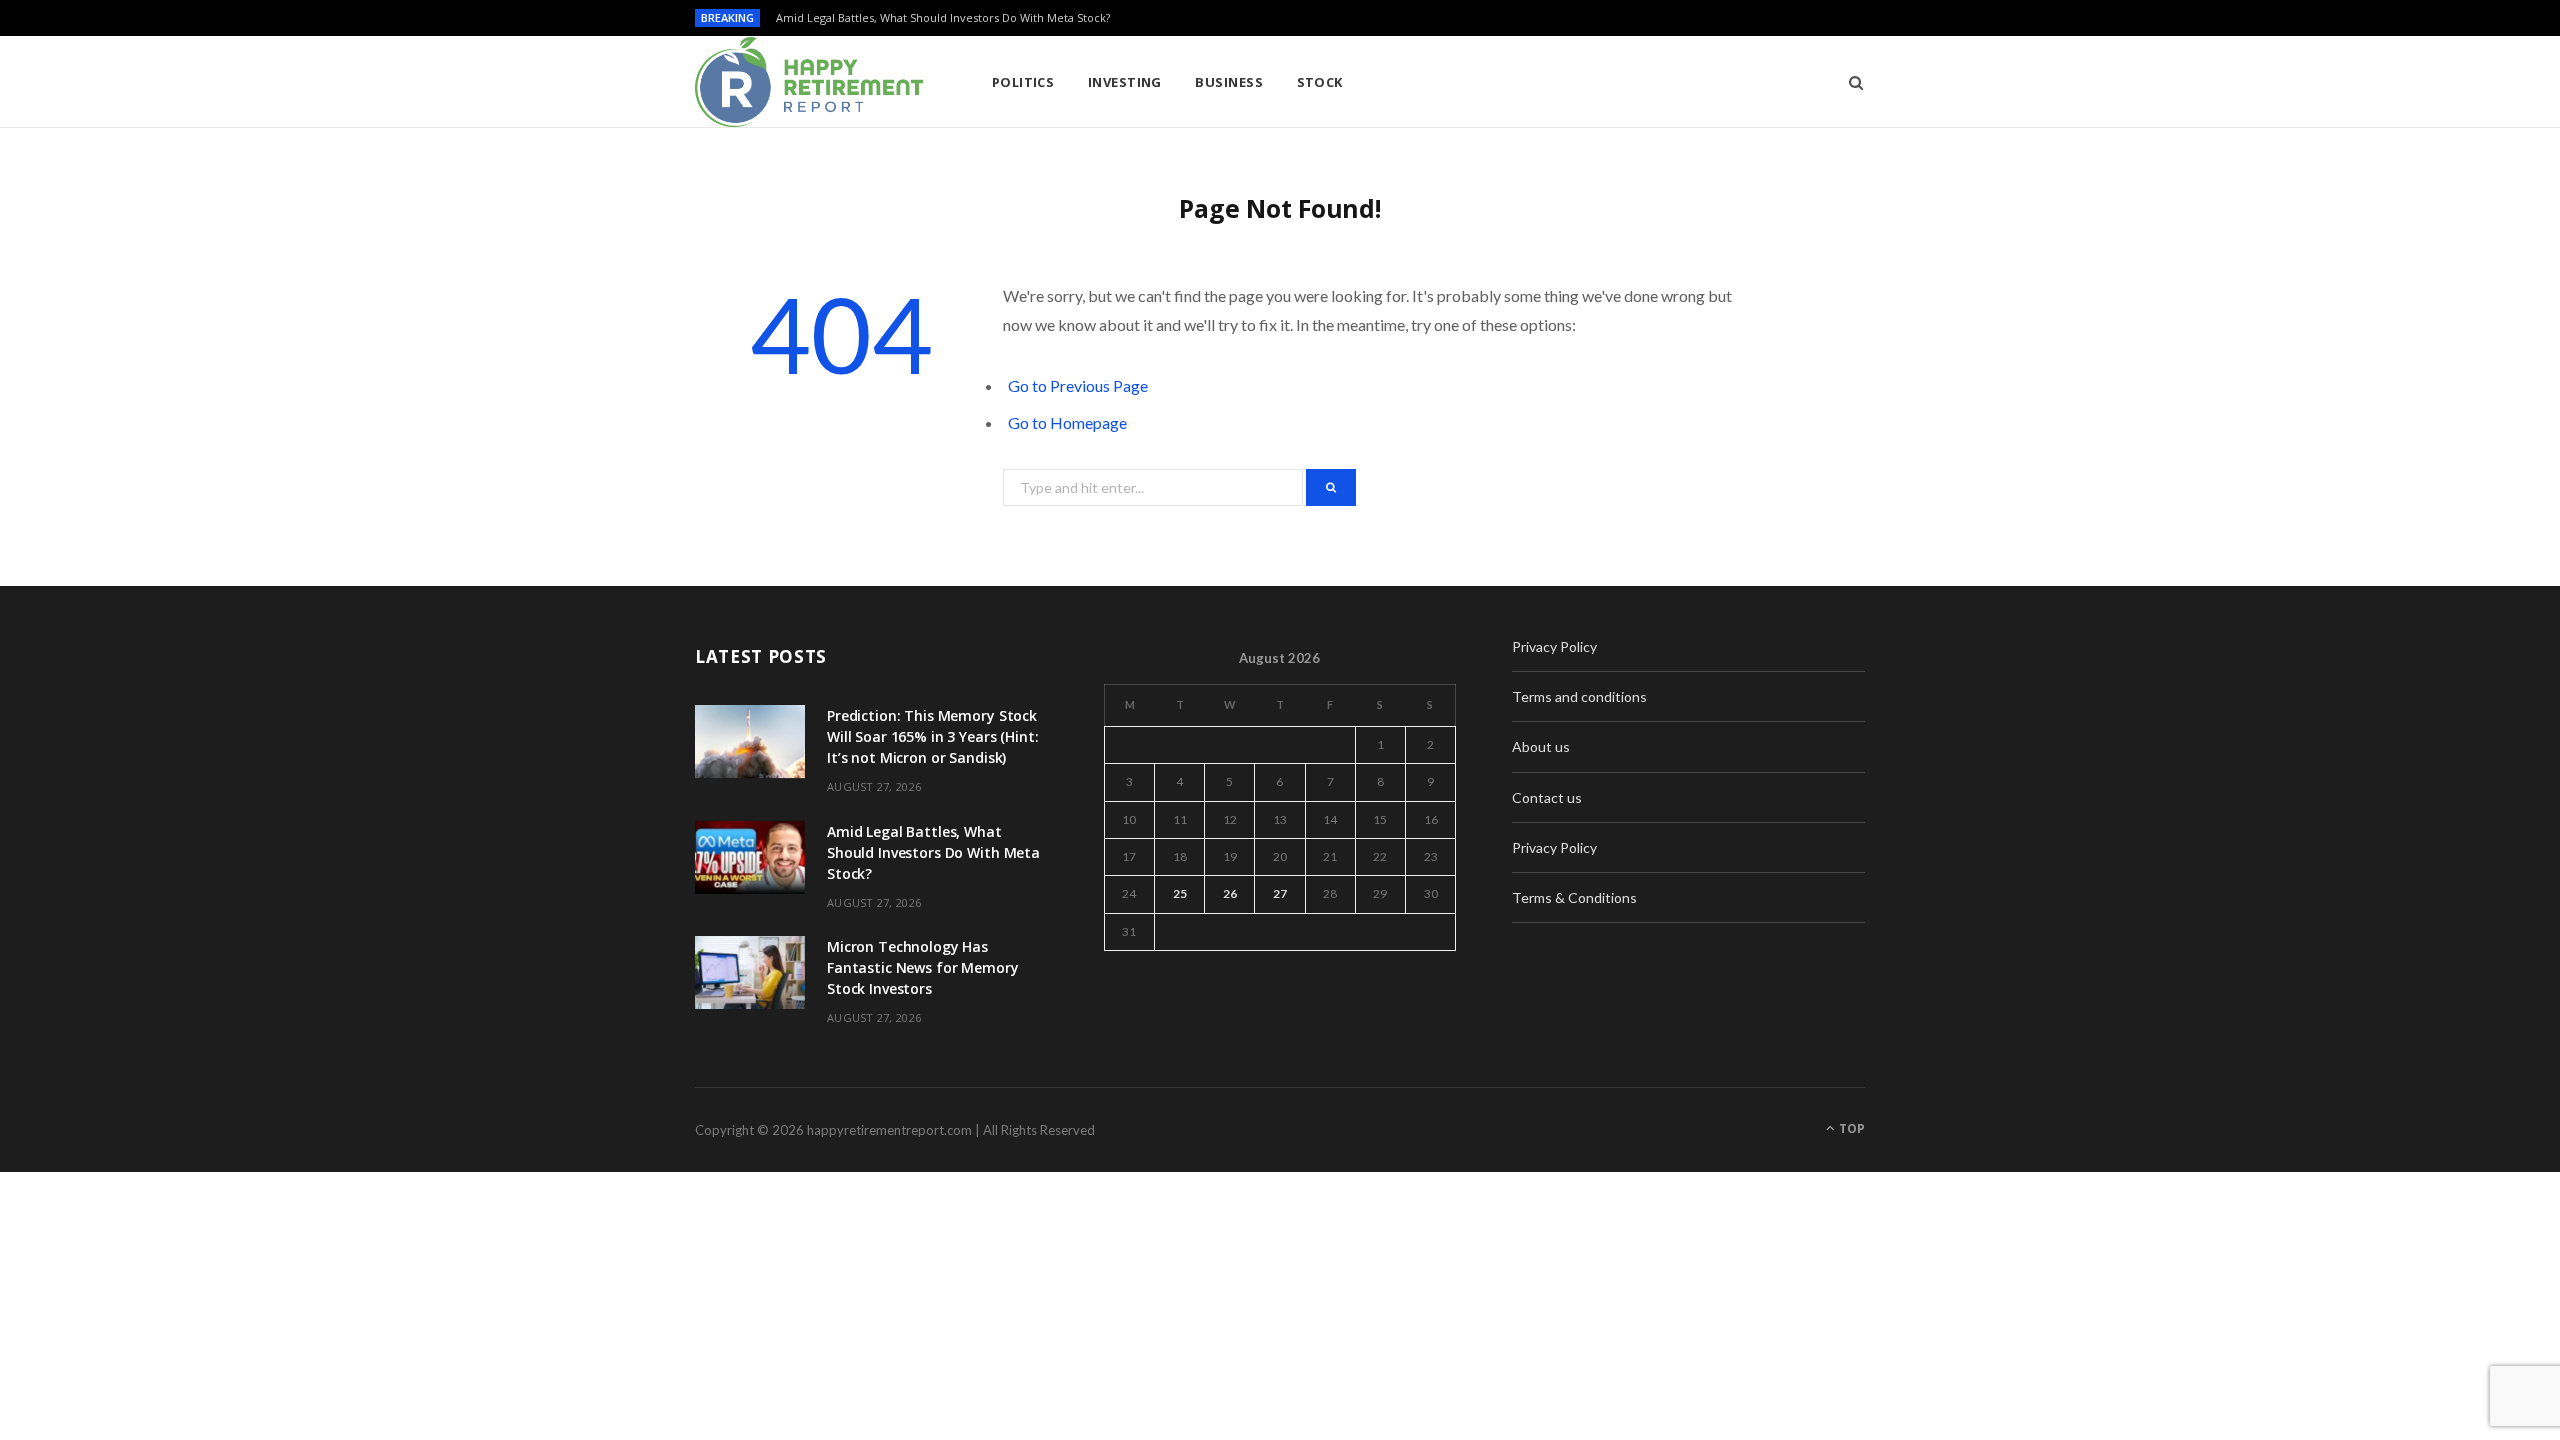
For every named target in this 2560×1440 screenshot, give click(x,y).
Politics (1023, 82)
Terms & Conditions (1574, 897)
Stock (1320, 82)
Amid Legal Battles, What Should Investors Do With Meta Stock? (943, 18)
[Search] (1849, 82)
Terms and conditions (1579, 696)
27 (1280, 893)
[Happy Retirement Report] (811, 82)
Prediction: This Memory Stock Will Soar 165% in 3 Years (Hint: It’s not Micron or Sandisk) (933, 736)
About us (1541, 746)
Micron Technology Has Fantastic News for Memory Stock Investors (923, 967)
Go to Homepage (1067, 422)
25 (1180, 893)
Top (1850, 1128)
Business (1229, 82)
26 (1230, 893)
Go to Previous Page (1078, 385)
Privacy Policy (1554, 646)
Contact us (1547, 797)
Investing (1125, 82)
